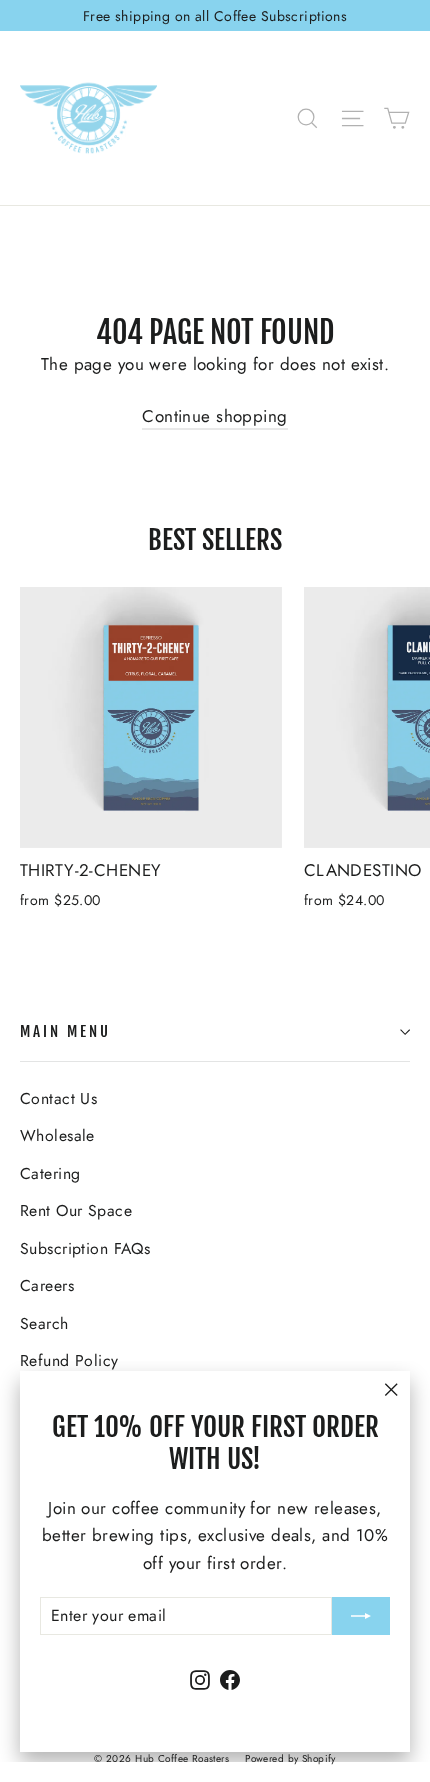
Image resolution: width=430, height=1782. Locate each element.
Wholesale (57, 1135)
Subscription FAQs (85, 1248)
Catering (50, 1173)
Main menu (65, 1031)
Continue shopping (214, 416)
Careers (47, 1285)
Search (44, 1323)
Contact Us (58, 1098)
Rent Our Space (76, 1210)
